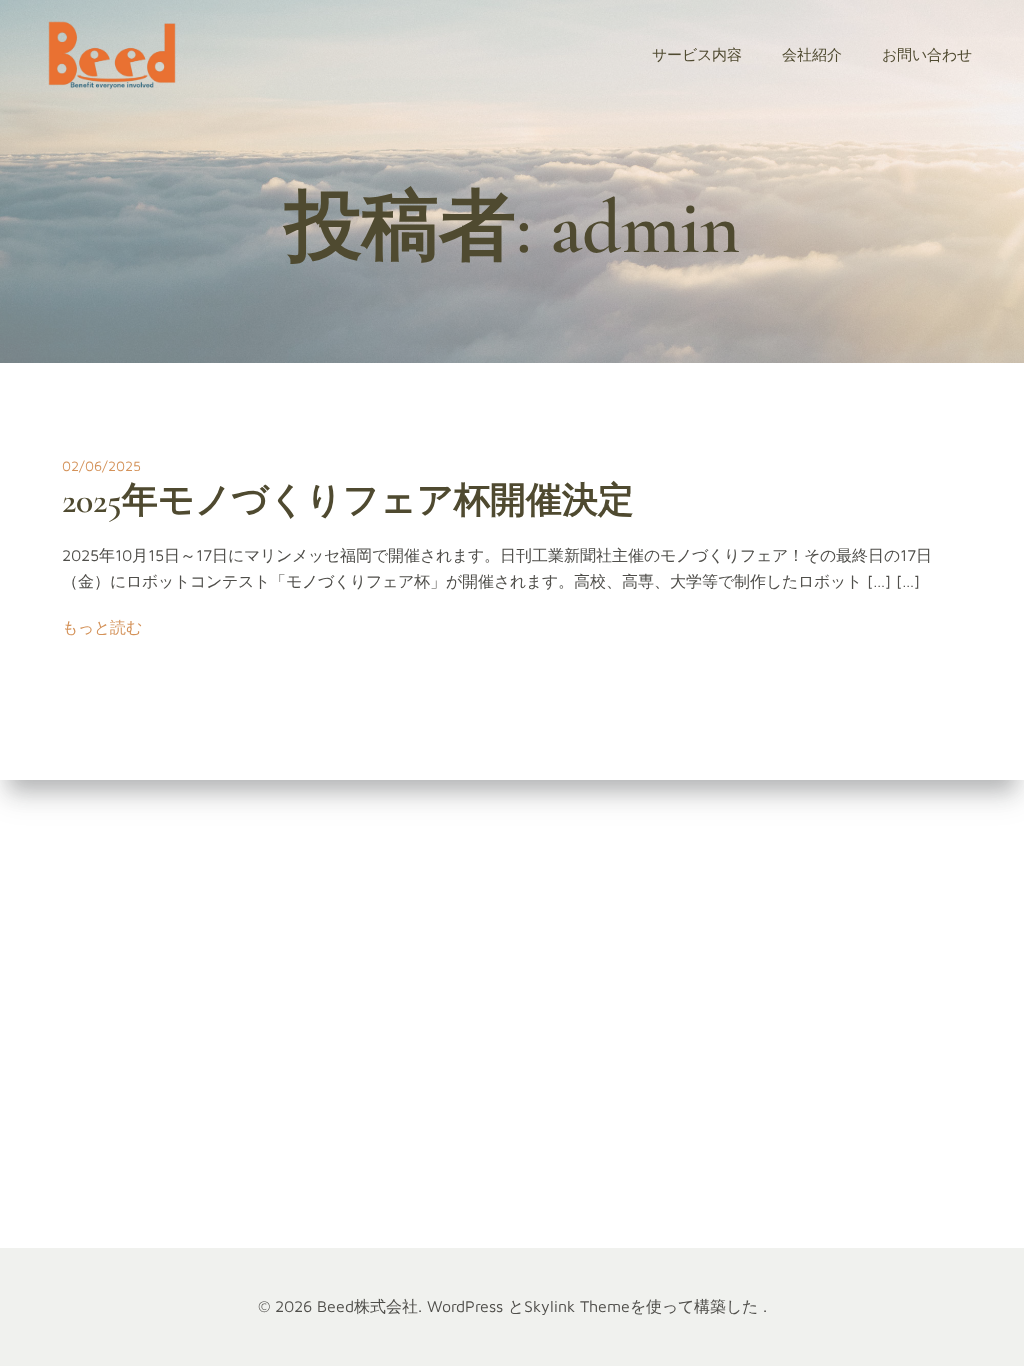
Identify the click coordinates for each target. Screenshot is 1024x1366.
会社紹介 (812, 54)
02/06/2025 (101, 465)
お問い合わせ (927, 54)
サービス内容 (697, 54)
